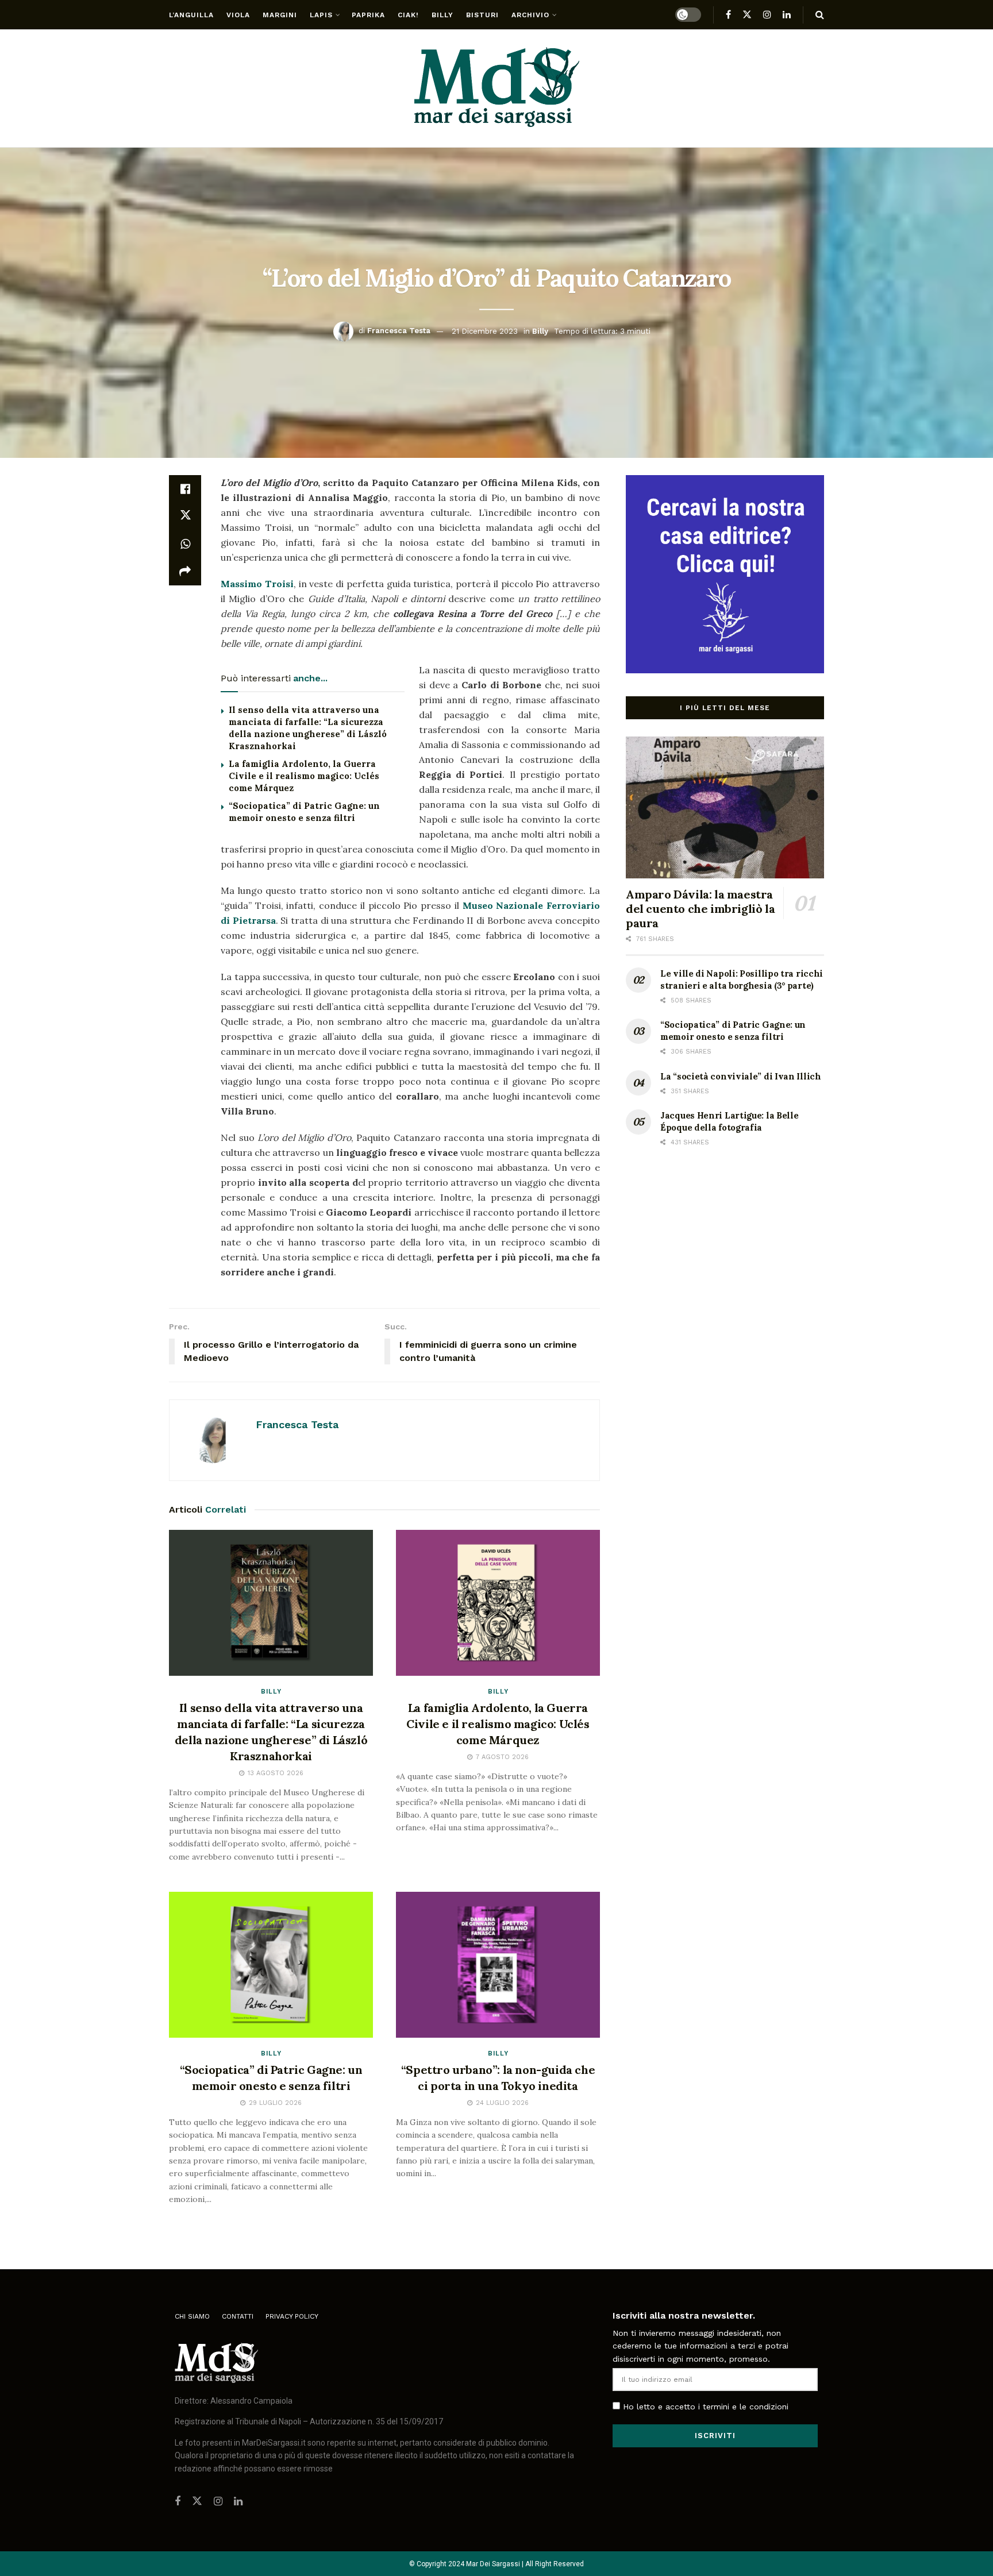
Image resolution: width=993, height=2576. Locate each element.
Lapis (321, 15)
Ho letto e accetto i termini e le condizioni (706, 2407)
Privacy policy (292, 2316)
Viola (238, 15)
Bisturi (482, 15)
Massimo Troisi (257, 584)
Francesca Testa (399, 331)
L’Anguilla (191, 15)
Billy (442, 15)
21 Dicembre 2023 (485, 331)
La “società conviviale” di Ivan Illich (741, 1076)
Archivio (530, 15)
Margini (280, 15)
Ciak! (408, 15)
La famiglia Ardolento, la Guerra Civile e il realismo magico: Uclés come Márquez (304, 776)
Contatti (238, 2316)
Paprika (368, 15)
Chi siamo (192, 2316)
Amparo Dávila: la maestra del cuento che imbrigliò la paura (700, 909)
